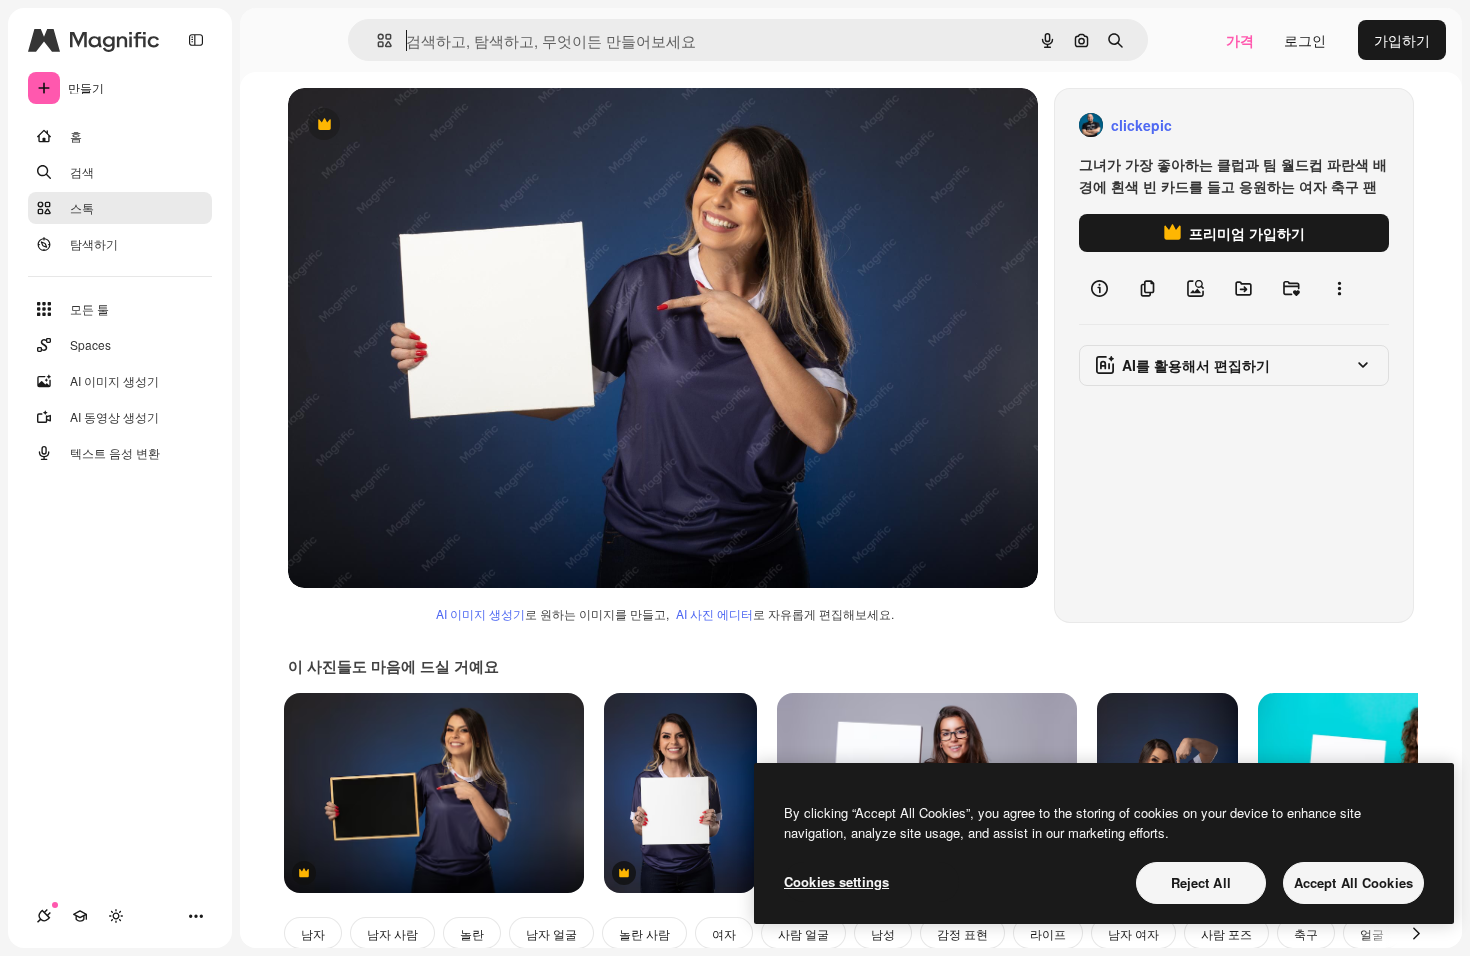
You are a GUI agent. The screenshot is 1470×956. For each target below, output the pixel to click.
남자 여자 (1133, 933)
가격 (1240, 40)
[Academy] (80, 916)
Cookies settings (836, 881)
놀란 (472, 933)
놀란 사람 (644, 933)
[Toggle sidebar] (196, 40)
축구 (1306, 933)
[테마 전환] (116, 916)
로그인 (1305, 40)
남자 (313, 933)
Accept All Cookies (1353, 882)
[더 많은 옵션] (1339, 288)
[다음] (1416, 933)
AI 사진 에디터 (714, 613)
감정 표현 (962, 933)
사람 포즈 (1226, 933)
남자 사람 (392, 933)
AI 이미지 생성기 (480, 613)
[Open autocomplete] (376, 40)
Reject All (1201, 882)
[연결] (44, 916)
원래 (403, 125)
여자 (724, 933)
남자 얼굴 (551, 933)
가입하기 (1402, 40)
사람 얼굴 (803, 933)
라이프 (1048, 933)
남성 (883, 933)
